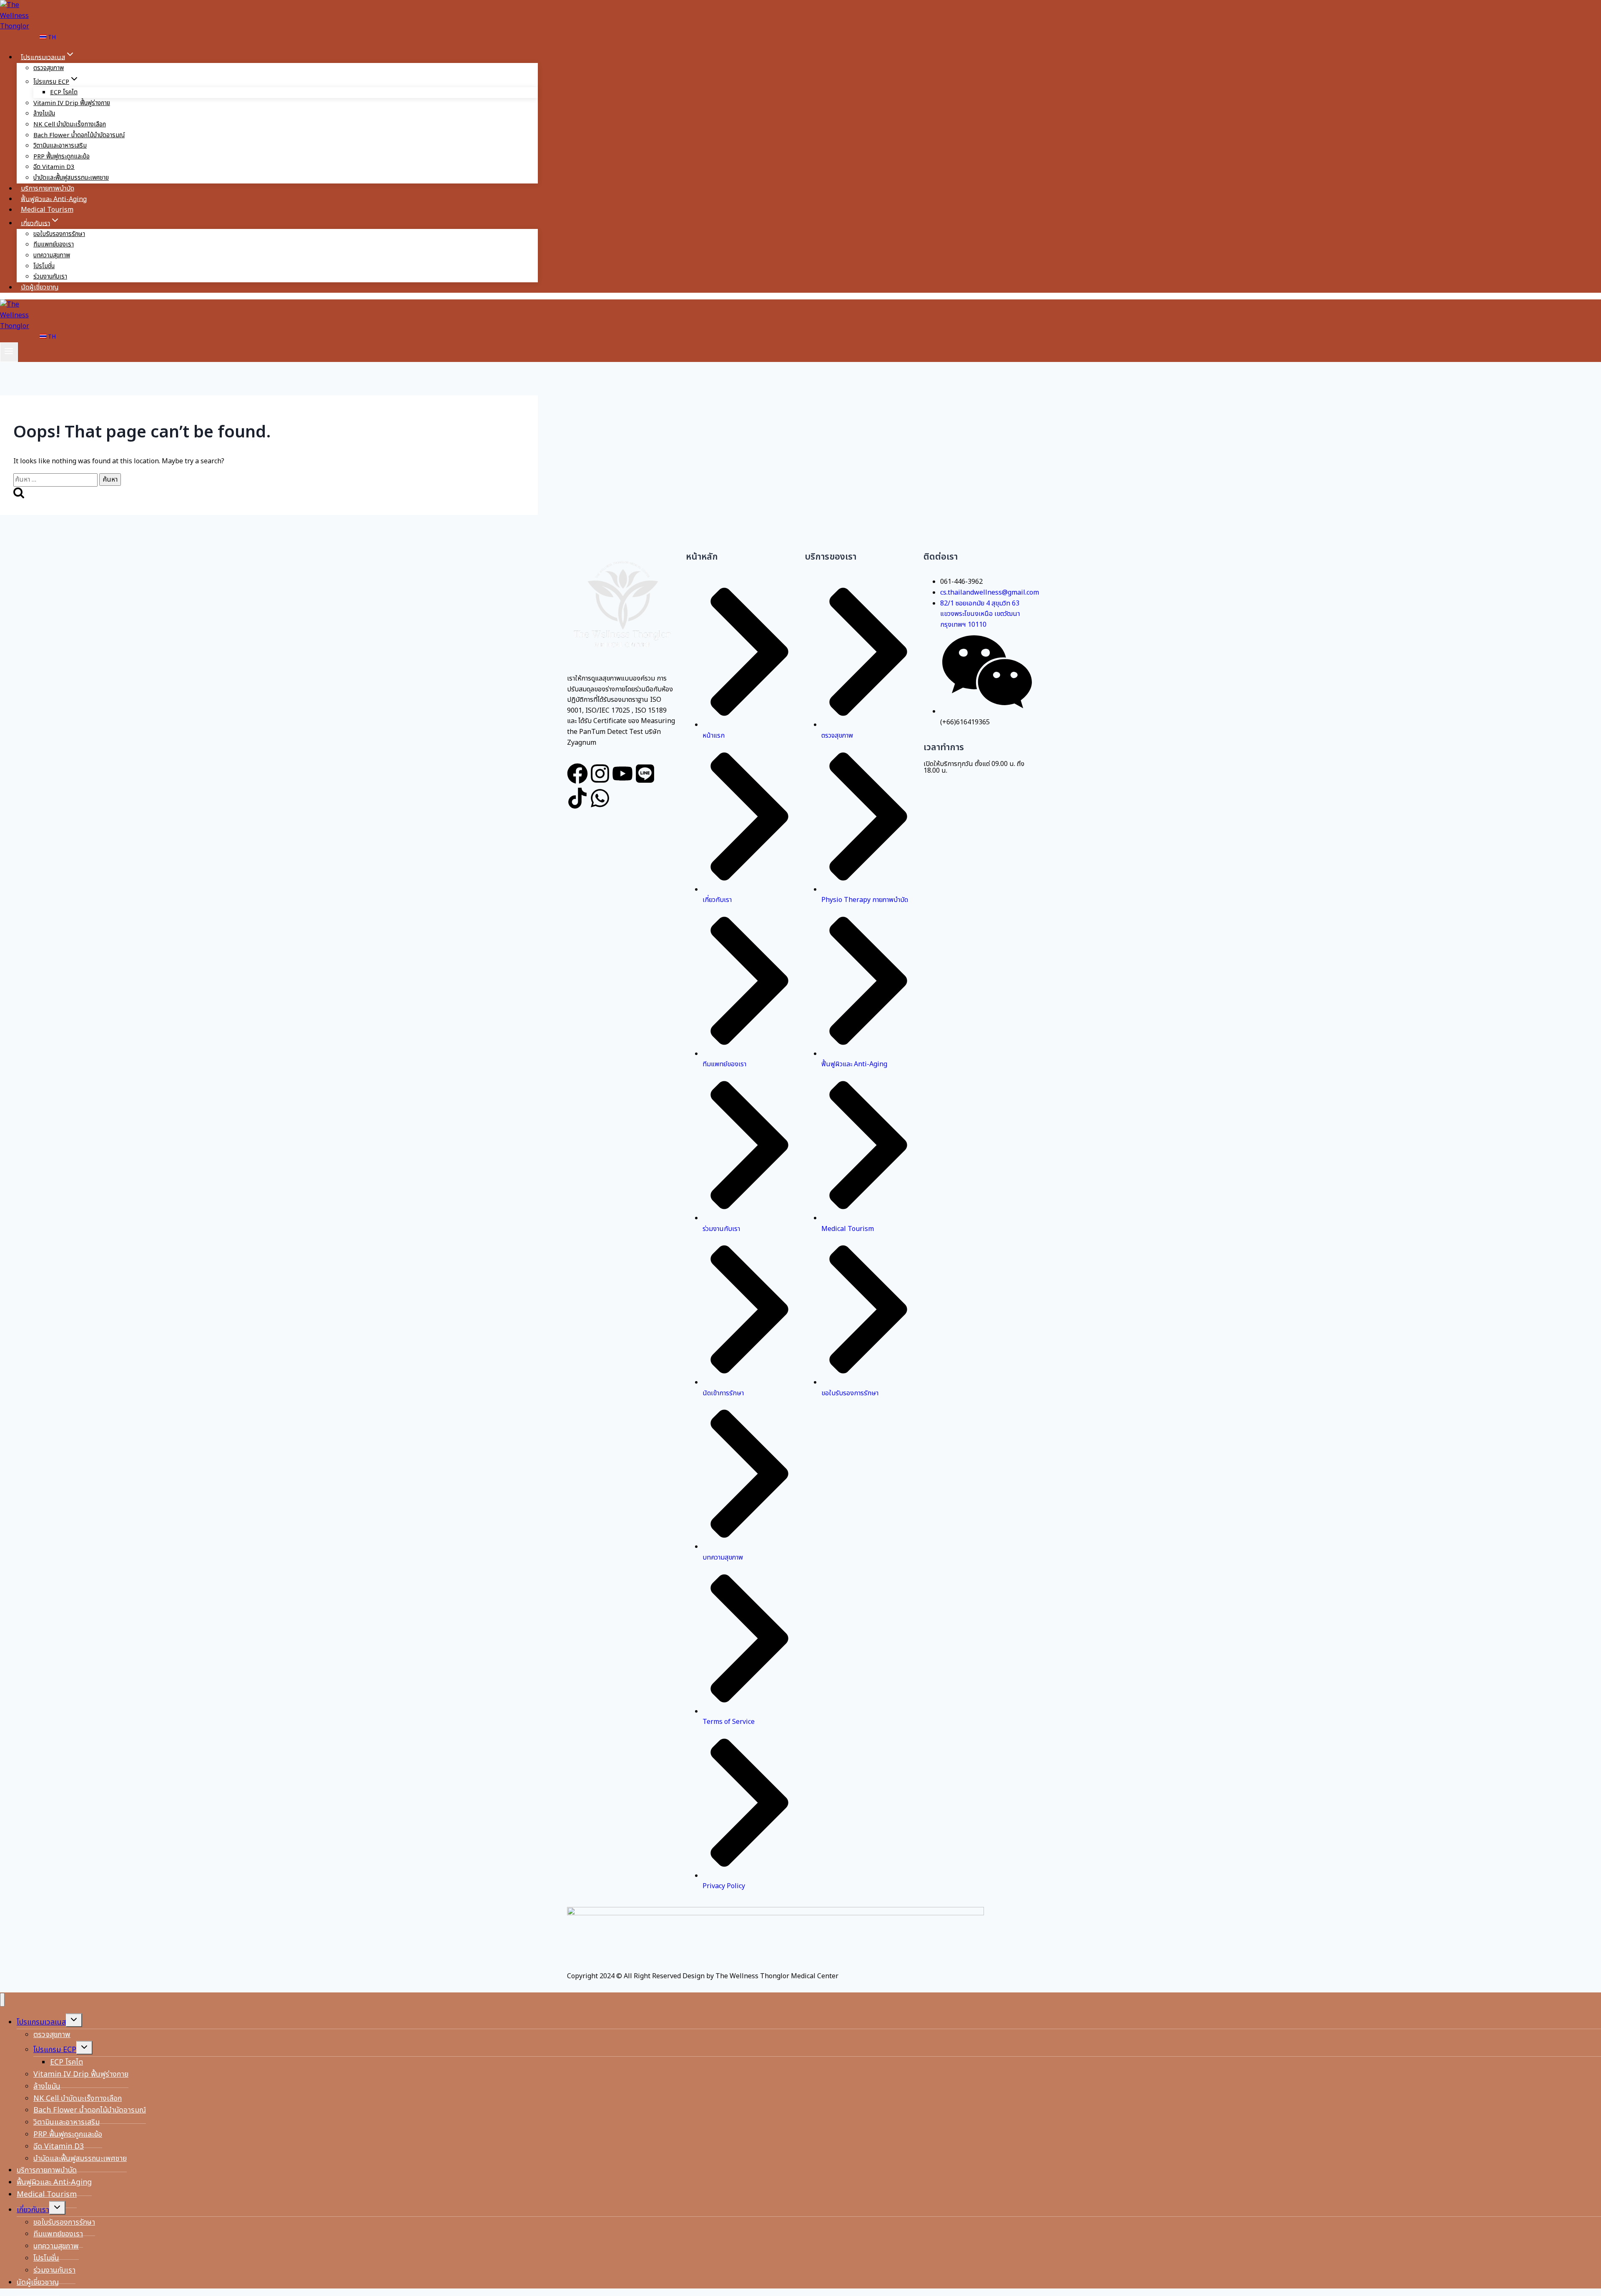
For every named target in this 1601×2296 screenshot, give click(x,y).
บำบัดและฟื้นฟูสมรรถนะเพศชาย (71, 178)
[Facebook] (577, 774)
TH (51, 37)
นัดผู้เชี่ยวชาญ (40, 287)
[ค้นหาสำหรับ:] (56, 480)
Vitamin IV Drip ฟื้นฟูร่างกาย (72, 103)
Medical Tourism (47, 210)
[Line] (645, 774)
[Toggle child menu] (74, 2020)
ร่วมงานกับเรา (50, 277)
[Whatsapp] (600, 798)
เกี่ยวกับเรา (33, 2210)
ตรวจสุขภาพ (49, 68)
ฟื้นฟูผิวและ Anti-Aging (54, 199)
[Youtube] (622, 774)
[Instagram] (600, 774)
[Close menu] (2, 2000)
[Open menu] (9, 352)
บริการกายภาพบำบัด (48, 188)
